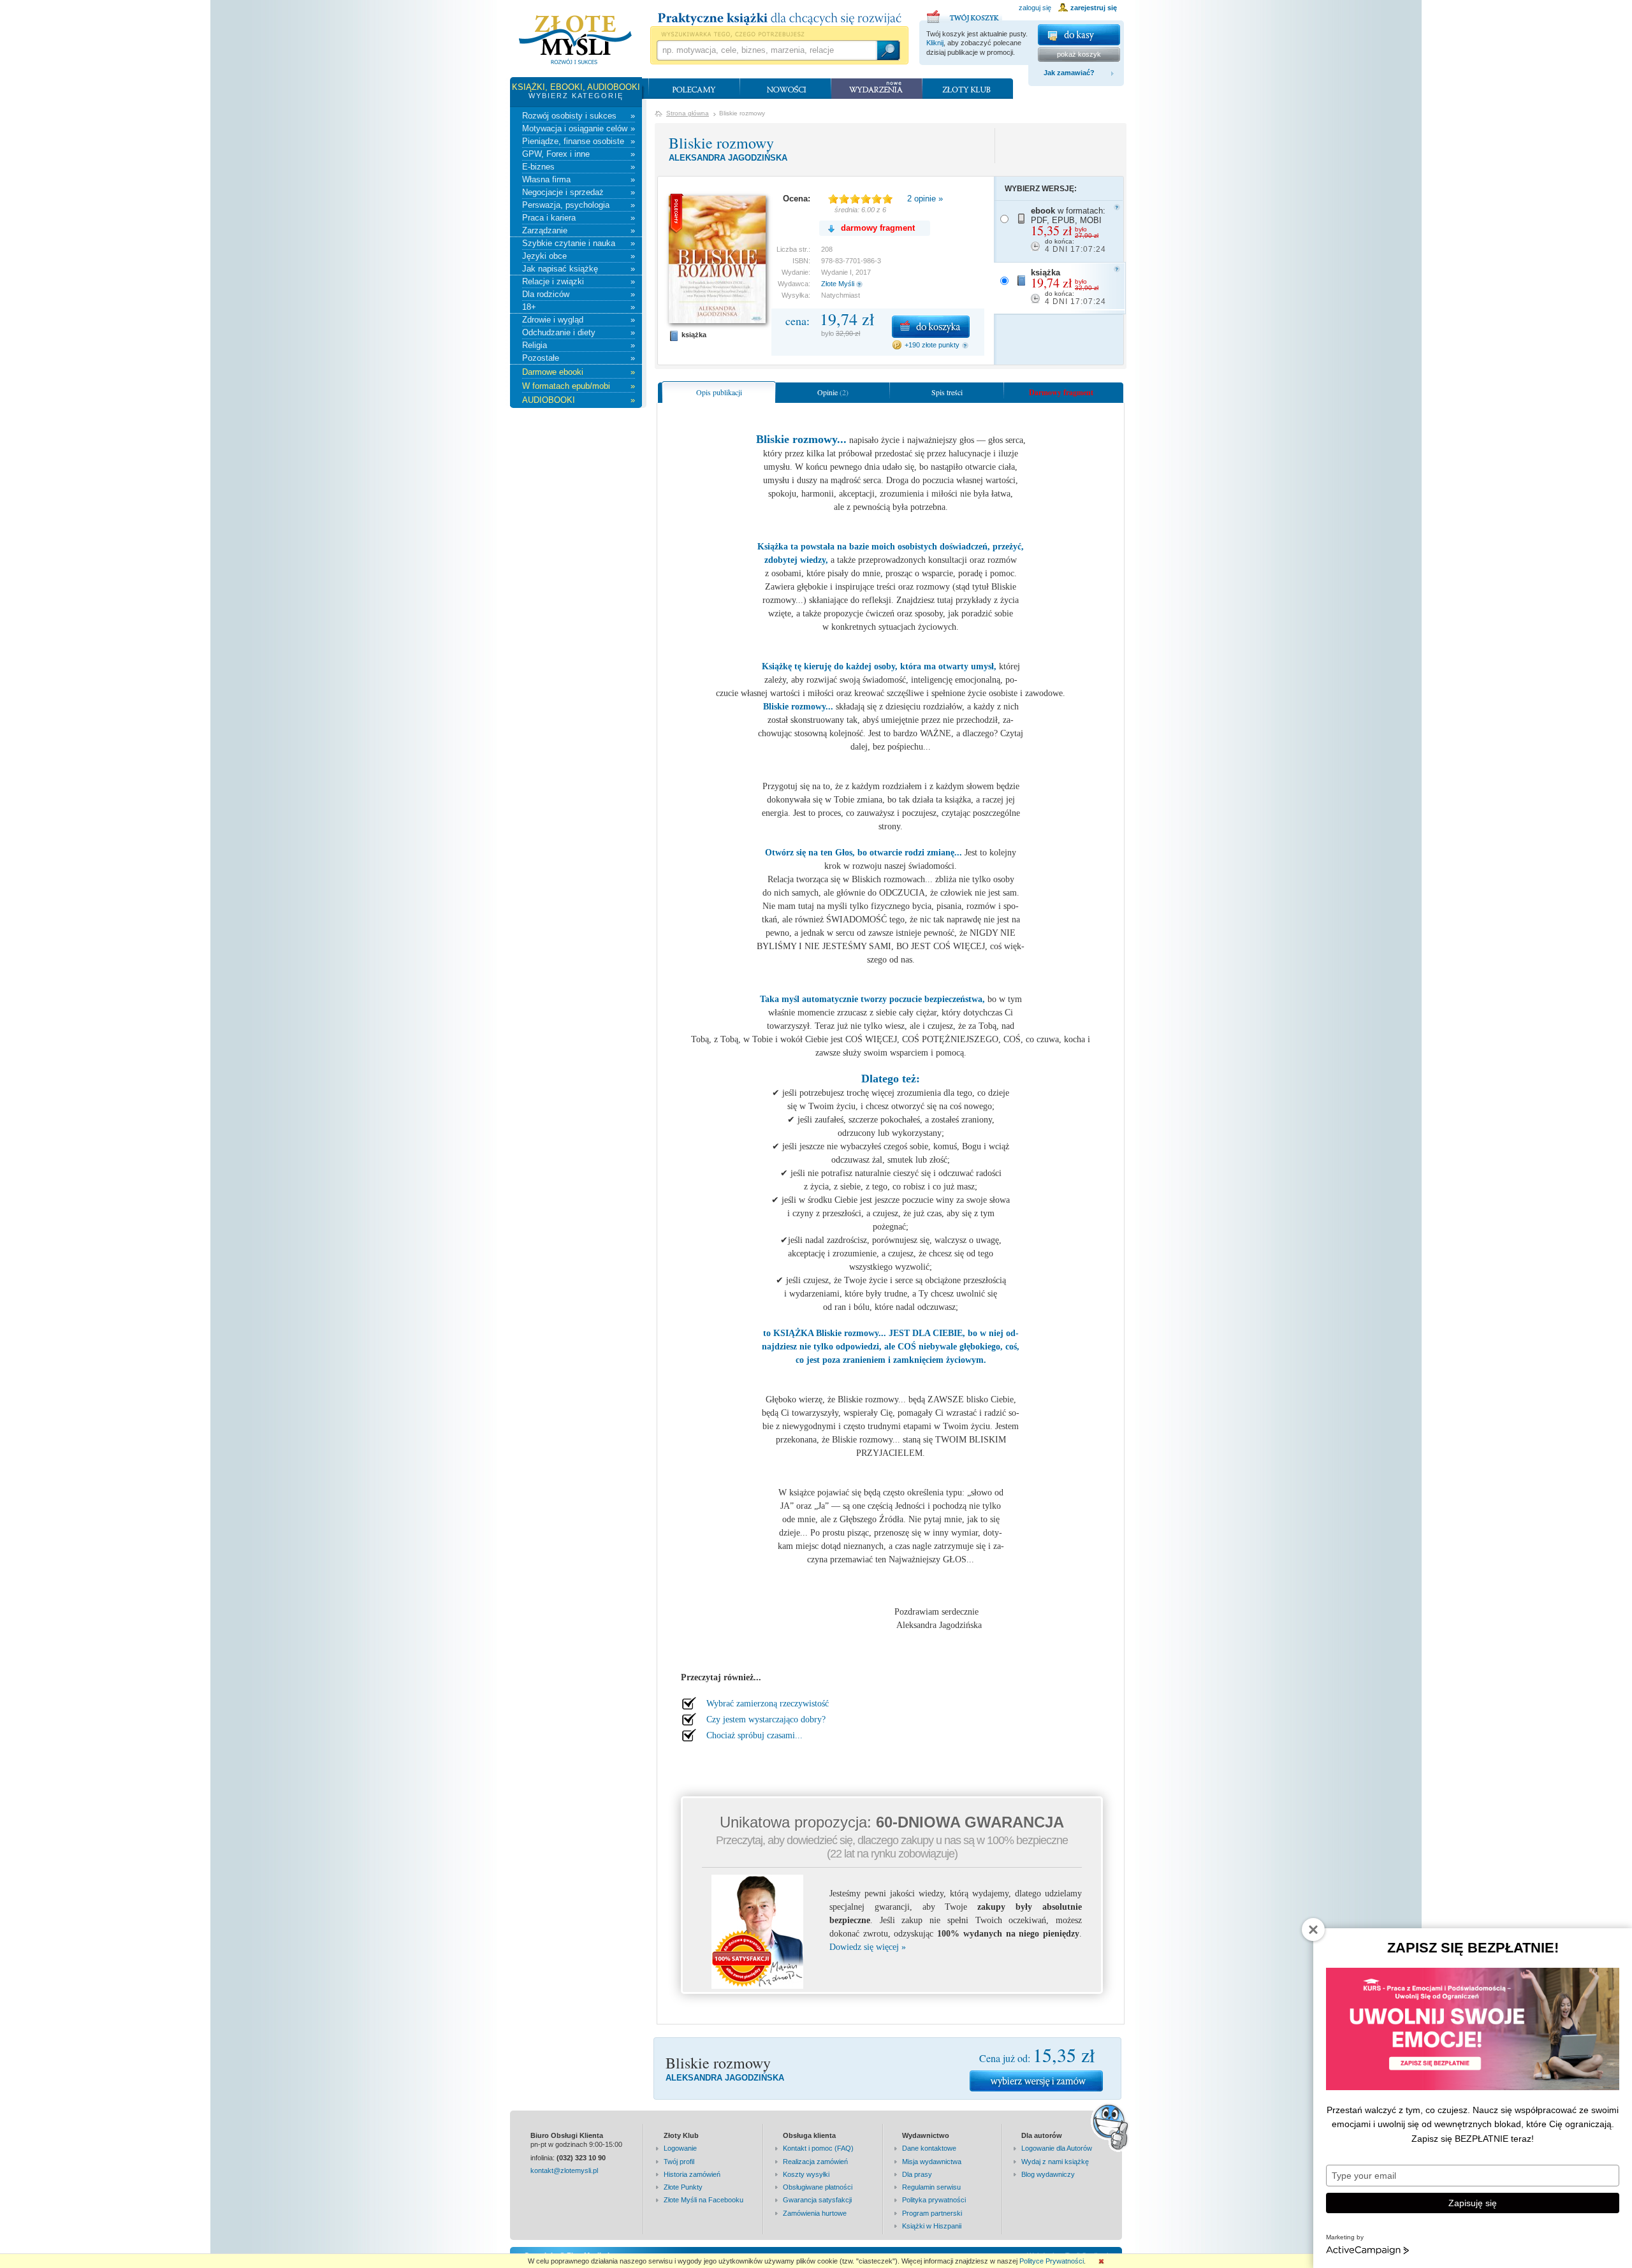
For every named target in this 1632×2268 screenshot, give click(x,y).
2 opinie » (925, 199)
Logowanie (680, 2148)
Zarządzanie (579, 230)
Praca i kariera (579, 218)
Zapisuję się (1473, 2203)
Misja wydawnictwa (932, 2162)
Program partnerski (932, 2213)
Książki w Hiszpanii (932, 2226)
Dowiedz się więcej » (868, 1947)
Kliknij (935, 43)
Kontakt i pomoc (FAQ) (818, 2148)
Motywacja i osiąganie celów (579, 128)
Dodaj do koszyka (931, 327)
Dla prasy (917, 2174)
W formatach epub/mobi (579, 386)
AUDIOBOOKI (579, 400)
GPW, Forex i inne (579, 154)
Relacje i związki (579, 281)
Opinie (833, 392)
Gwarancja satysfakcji (817, 2200)
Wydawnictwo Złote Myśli (575, 40)
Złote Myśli (838, 284)
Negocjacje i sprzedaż (579, 192)
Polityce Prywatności (1052, 2261)
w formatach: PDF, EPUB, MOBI (1068, 230)
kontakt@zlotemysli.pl (564, 2170)
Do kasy (1079, 35)
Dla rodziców (579, 294)
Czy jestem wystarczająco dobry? (766, 1719)
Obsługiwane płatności (818, 2187)
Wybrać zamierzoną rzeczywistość (768, 1704)
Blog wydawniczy (1048, 2174)
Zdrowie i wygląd (579, 320)
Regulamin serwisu (931, 2187)
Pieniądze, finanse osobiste (579, 141)
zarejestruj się (1094, 8)
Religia (579, 345)
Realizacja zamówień (815, 2162)
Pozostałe (579, 358)
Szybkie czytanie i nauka (579, 243)
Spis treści (947, 392)
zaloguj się (1035, 8)
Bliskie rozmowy (721, 143)
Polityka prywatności (934, 2200)
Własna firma (579, 179)
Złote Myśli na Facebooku (703, 2200)
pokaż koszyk (1079, 54)
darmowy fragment (878, 228)
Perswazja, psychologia (579, 205)
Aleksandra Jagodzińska (728, 158)
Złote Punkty (683, 2187)
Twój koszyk (965, 15)
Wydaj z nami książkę (1055, 2162)
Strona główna (688, 113)
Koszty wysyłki (806, 2174)
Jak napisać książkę (579, 269)
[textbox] (766, 50)
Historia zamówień (692, 2174)
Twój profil (679, 2162)
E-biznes (579, 167)
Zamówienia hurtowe (815, 2213)
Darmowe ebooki (579, 372)
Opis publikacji (719, 392)
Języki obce (579, 256)
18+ (579, 307)
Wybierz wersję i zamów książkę (1036, 2081)
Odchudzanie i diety (579, 332)
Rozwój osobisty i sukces (579, 116)
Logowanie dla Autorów (1057, 2148)
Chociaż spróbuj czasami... (754, 1735)
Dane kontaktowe (929, 2148)
